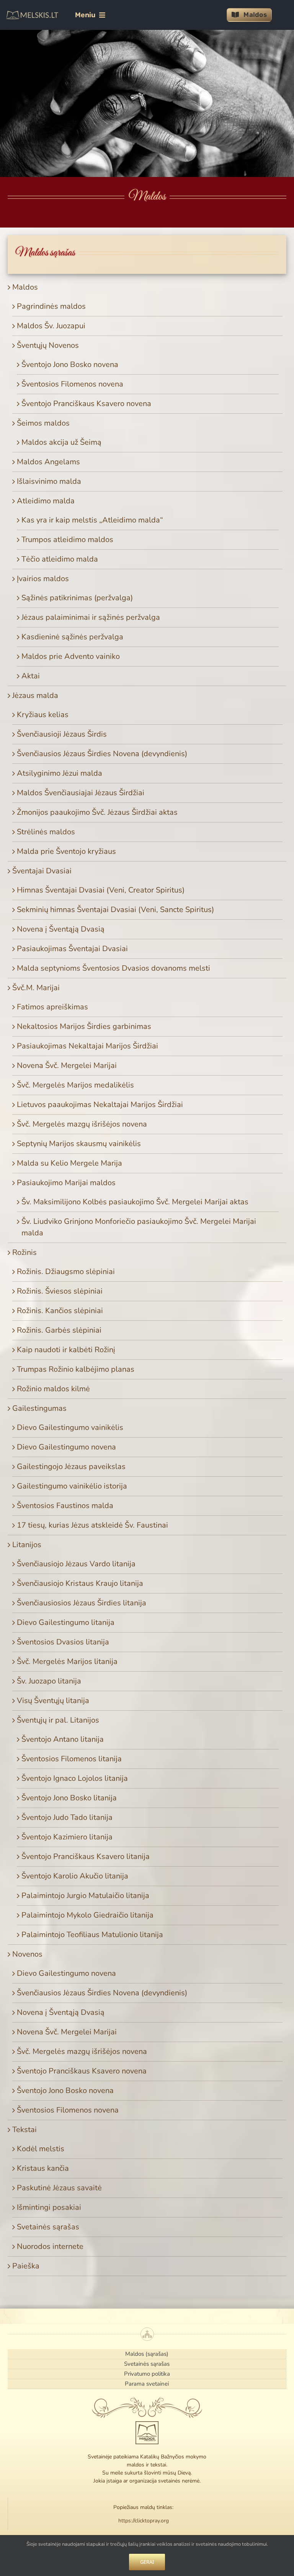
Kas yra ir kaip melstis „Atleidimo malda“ (92, 520)
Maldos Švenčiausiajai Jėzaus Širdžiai (81, 793)
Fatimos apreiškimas (52, 1007)
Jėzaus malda (35, 695)
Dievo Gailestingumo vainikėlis (70, 1427)
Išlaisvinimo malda (49, 481)
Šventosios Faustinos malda (65, 1506)
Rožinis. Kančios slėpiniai (60, 1311)
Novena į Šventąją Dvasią (61, 929)
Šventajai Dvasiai (42, 871)
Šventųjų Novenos (48, 345)
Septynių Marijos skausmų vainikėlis (79, 1144)
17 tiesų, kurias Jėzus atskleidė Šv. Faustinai (92, 1525)
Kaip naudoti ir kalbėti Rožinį (66, 1350)
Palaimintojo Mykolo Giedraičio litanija (87, 1915)
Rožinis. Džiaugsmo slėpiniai (66, 1272)
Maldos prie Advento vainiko (71, 656)
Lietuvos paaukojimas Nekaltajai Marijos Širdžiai (100, 1105)
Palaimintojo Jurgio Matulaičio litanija (85, 1896)
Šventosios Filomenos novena (72, 384)
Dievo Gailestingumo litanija (66, 1622)
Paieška (26, 2266)
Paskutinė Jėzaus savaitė (59, 2188)
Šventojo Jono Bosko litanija (69, 1798)
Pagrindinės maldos (51, 306)
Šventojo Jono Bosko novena (70, 364)
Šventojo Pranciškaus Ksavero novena (86, 404)
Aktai (31, 676)
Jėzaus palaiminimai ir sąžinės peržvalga (91, 617)
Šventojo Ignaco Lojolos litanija (75, 1778)
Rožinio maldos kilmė (53, 1389)
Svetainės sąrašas (48, 2227)
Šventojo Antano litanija (63, 1739)
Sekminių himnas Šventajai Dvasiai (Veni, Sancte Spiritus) (115, 910)
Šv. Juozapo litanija (49, 1681)
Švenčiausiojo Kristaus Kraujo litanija (80, 1583)
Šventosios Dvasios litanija (63, 1642)
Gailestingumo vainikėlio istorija (72, 1486)
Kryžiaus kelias (43, 715)
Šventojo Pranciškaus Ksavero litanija (86, 1856)
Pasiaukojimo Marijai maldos (66, 1183)
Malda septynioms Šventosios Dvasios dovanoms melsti (114, 968)
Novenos (27, 1954)
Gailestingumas (39, 1408)
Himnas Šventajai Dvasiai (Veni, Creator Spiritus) (101, 890)
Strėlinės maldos (46, 832)
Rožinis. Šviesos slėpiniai (60, 1291)
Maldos (25, 287)
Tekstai (24, 2130)
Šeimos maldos (43, 423)
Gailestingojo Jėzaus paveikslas (71, 1467)
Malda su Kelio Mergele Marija (69, 1163)
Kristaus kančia (43, 2168)
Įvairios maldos (43, 579)
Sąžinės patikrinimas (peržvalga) (77, 598)
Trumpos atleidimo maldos (67, 540)
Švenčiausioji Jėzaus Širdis (62, 734)
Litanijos (27, 1545)
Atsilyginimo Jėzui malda (60, 773)
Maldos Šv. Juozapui (51, 326)
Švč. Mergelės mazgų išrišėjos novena (82, 1124)
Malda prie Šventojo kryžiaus (66, 851)
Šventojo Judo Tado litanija (67, 1817)
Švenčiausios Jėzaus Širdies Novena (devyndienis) (102, 754)
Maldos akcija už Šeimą (61, 442)
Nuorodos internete (50, 2246)
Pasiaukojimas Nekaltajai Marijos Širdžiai (87, 1046)
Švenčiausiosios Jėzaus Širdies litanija (82, 1603)
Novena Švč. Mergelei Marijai (67, 1065)
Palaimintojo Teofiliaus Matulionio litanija (92, 1935)
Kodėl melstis (41, 2149)
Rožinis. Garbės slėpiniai (59, 1330)
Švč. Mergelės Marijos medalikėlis (75, 1085)
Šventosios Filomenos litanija (72, 1759)
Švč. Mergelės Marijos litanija (67, 1661)
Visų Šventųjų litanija (53, 1701)
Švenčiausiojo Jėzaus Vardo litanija (76, 1564)
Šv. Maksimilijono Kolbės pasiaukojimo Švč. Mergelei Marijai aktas (135, 1202)
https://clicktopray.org (144, 2521)
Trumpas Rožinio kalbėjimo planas (76, 1369)
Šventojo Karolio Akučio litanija (75, 1876)
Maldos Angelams (48, 462)
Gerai (147, 2562)
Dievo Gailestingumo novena (66, 1447)
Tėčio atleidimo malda (60, 559)
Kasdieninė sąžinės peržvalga (72, 637)
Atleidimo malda (46, 501)
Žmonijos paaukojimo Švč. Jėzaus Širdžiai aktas (97, 812)
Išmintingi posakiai (49, 2207)
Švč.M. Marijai (36, 988)
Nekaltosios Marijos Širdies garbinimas (84, 1026)
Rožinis (24, 1252)
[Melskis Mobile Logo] (32, 14)
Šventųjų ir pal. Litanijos (58, 1720)
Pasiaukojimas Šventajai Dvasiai (72, 949)
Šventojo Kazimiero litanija (67, 1837)
